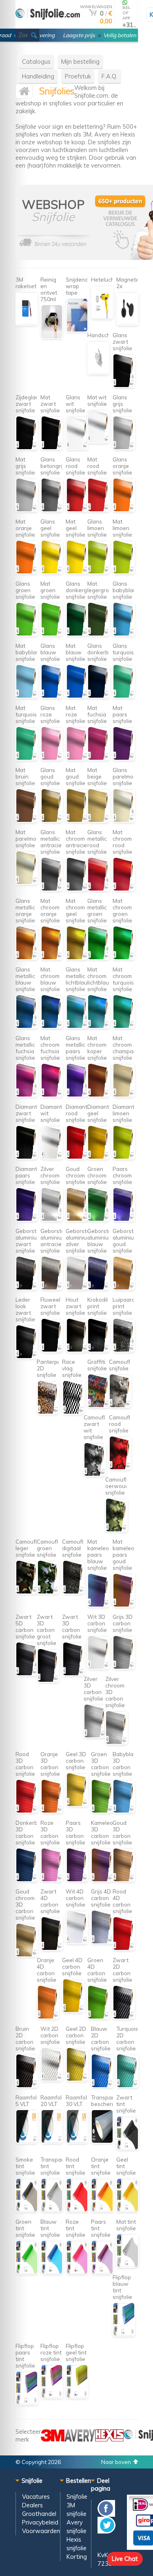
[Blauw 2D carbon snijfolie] (102, 2086)
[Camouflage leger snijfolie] (27, 1592)
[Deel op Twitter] (106, 2531)
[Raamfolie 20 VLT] (52, 2141)
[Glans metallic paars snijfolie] (77, 1095)
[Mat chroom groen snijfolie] (124, 958)
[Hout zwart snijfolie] (77, 1350)
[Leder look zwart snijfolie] (27, 1357)
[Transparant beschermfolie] (102, 2141)
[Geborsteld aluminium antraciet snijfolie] (52, 1288)
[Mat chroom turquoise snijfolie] (124, 1026)
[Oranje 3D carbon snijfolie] (52, 1811)
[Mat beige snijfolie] (99, 820)
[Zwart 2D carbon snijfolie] (124, 2017)
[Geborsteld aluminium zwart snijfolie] (27, 1288)
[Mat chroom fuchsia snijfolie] (52, 1095)
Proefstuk (78, 76)
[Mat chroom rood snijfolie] (124, 889)
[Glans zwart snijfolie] (124, 386)
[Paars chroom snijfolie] (124, 1219)
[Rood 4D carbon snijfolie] (124, 1948)
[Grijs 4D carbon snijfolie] (102, 1942)
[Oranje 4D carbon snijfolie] (48, 2017)
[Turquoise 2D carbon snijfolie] (127, 2086)
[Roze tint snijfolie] (77, 2272)
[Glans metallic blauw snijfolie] (27, 1026)
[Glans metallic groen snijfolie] (99, 958)
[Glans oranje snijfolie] (124, 510)
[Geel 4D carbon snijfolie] (73, 2011)
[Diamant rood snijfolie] (77, 1157)
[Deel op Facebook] (106, 2514)
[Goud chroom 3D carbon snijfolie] (27, 1955)
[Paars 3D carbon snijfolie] (77, 1880)
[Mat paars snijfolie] (124, 758)
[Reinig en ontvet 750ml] (52, 337)
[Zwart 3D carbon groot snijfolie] (48, 1680)
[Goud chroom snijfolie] (77, 1219)
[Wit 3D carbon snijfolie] (99, 1667)
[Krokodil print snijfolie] (99, 1350)
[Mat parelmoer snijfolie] (27, 883)
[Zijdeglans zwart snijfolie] (27, 448)
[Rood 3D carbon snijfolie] (27, 1811)
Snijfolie (77, 2497)
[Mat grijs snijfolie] (27, 510)
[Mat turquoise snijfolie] (27, 758)
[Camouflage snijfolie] (120, 1406)
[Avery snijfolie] (80, 2439)
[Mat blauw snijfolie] (77, 696)
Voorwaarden (41, 2531)
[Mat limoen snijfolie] (124, 572)
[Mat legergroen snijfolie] (99, 634)
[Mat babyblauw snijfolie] (27, 696)
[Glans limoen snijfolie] (99, 572)
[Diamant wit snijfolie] (52, 1157)
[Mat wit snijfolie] (99, 441)
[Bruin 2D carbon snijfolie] (27, 2086)
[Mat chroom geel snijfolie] (77, 958)
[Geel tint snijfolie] (127, 2210)
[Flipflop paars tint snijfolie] (27, 2403)
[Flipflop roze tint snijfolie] (52, 2396)
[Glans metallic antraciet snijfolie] (52, 889)
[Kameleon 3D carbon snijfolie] (102, 1880)
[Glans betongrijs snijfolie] (52, 510)
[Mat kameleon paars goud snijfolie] (124, 1605)
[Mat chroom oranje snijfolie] (52, 958)
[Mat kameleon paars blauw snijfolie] (99, 1605)
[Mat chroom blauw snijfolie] (52, 1026)
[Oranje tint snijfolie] (102, 2210)
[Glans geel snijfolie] (52, 572)
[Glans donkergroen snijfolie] (77, 634)
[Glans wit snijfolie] (77, 448)
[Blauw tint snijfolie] (52, 2272)
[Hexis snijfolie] (109, 2439)
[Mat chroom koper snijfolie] (99, 1095)
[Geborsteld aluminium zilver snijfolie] (77, 1288)
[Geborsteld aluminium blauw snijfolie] (99, 1288)
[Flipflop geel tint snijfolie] (77, 2396)
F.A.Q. (110, 76)
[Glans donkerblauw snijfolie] (99, 696)
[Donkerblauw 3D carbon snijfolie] (27, 1880)
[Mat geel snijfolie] (77, 572)
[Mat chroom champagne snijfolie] (124, 1095)
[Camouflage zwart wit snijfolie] (95, 1474)
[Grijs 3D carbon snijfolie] (124, 1667)
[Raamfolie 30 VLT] (77, 2141)
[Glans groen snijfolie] (27, 634)
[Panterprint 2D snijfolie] (48, 1412)
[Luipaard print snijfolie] (124, 1350)
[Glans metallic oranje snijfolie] (27, 958)
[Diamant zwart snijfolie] (27, 1157)
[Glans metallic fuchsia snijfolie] (27, 1095)
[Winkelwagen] (93, 13)
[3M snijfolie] (53, 2439)
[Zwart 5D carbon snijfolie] (27, 1674)
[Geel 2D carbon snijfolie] (77, 2079)
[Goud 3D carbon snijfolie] (124, 1880)
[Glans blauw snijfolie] (52, 696)
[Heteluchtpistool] (102, 317)
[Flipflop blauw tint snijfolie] (124, 2334)
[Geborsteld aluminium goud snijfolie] (124, 1288)
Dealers (32, 2505)
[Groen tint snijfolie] (27, 2272)
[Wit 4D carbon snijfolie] (77, 1942)
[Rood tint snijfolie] (77, 2210)
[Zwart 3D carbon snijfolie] (73, 1674)
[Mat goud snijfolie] (77, 820)
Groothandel (39, 2514)
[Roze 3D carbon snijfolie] (52, 1880)
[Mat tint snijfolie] (127, 2266)
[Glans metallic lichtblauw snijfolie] (77, 1026)
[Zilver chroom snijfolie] (52, 1219)
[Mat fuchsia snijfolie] (99, 758)
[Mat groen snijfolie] (52, 634)
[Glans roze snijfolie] (52, 758)
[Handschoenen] (99, 373)
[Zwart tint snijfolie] (127, 2148)
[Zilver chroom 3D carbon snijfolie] (116, 1742)
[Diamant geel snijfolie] (99, 1157)
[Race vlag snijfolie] (73, 1412)
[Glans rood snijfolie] (77, 510)
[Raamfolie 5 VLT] (27, 2141)
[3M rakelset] (27, 323)
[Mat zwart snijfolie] (52, 448)
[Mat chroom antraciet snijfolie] (77, 889)
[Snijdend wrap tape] (77, 330)
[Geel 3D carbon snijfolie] (77, 1805)
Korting (77, 2557)
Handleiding (38, 76)
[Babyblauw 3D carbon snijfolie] (124, 1811)
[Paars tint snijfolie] (102, 2272)
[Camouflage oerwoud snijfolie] (116, 1530)
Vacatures (36, 2497)
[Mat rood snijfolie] (99, 510)
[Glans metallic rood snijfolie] (99, 889)
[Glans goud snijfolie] (52, 820)
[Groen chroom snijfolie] (99, 1219)
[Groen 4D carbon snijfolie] (99, 2017)
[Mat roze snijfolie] (77, 758)
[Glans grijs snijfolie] (124, 448)
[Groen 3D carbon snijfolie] (102, 1811)
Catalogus (36, 62)
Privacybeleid (40, 2522)
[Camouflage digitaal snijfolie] (73, 1592)
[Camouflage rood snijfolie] (120, 1468)
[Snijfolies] (48, 25)
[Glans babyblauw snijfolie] (124, 634)
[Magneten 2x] (127, 323)
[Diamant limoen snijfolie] (124, 1157)
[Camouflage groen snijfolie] (48, 1592)
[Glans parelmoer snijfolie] (124, 820)
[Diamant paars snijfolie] (27, 1219)
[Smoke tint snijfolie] (27, 2210)
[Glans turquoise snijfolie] (124, 696)
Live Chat (125, 2559)
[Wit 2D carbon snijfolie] (52, 2079)
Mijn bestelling (80, 62)
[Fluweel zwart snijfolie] (52, 1350)
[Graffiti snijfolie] (99, 1406)
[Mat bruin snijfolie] (27, 820)
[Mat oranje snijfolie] (27, 572)
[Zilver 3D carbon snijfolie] (95, 1736)
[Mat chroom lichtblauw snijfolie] (99, 1026)
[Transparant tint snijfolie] (52, 2210)
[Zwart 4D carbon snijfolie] (52, 1948)
